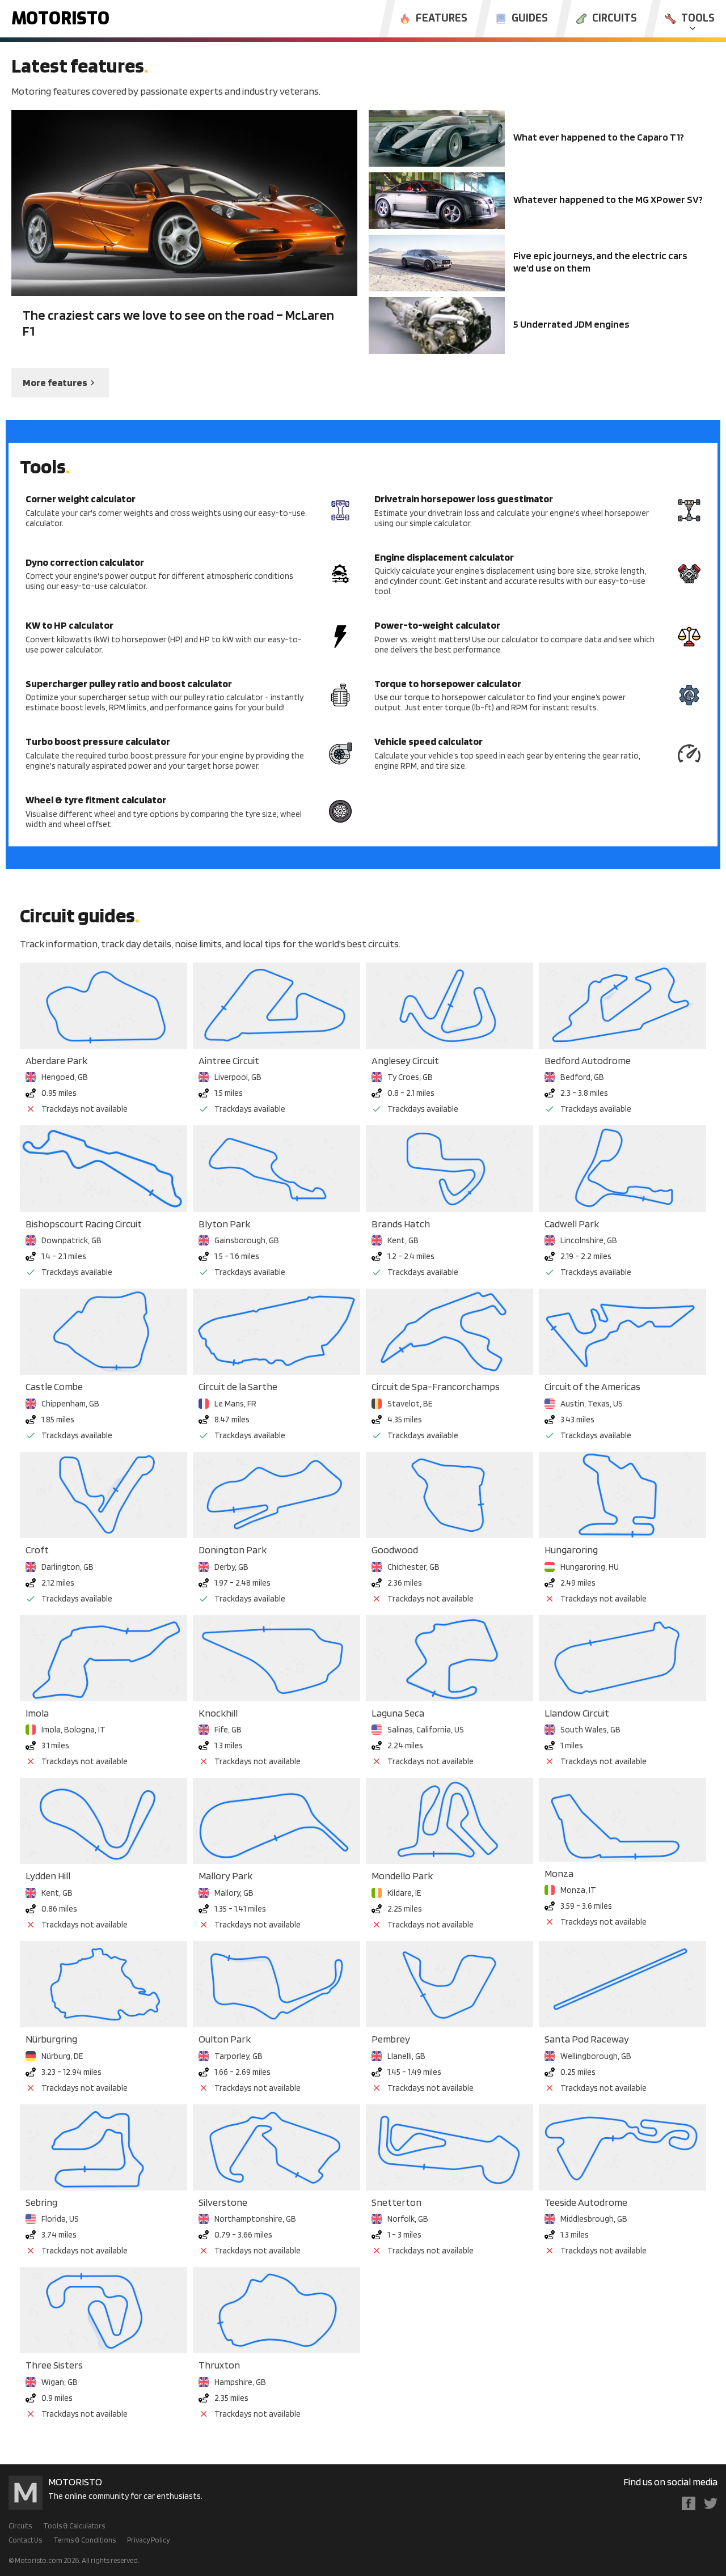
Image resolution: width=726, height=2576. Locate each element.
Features (442, 19)
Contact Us (25, 2540)
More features (55, 382)
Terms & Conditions (85, 2540)
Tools (698, 19)
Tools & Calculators (74, 2526)
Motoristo (60, 19)
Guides (530, 19)
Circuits (615, 19)
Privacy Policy (148, 2540)
